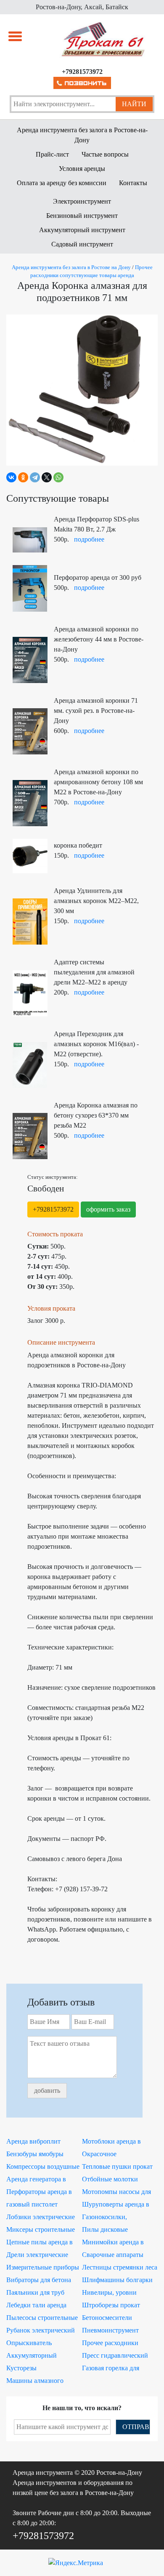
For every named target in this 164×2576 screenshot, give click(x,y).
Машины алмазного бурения (35, 2382)
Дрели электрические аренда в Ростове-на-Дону (44, 2256)
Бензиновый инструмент (82, 216)
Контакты (133, 183)
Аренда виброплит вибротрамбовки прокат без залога (41, 2142)
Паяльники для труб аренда (35, 2293)
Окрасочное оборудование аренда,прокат (102, 2155)
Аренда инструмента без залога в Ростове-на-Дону (82, 135)
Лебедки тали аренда (36, 2305)
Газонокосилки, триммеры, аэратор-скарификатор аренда (113, 2218)
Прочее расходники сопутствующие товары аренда (116, 2344)
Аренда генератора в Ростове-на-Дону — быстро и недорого (36, 2180)
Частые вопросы (105, 154)
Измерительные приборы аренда (43, 2268)
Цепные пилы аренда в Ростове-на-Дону (40, 2243)
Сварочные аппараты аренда (113, 2256)
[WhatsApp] (58, 477)
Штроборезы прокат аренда (111, 2306)
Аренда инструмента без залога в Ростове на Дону (71, 267)
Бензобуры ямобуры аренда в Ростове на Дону (43, 2155)
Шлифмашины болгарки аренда (117, 2281)
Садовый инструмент (82, 244)
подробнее (89, 539)
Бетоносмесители (107, 2318)
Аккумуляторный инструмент (82, 230)
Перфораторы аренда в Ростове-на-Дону (39, 2193)
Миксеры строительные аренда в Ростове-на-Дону (44, 2230)
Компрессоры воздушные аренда (43, 2168)
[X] (47, 477)
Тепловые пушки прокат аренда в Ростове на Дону (119, 2168)
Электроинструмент (82, 201)
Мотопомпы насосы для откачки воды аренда (116, 2193)
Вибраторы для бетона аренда (39, 2281)
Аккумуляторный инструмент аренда (34, 2356)
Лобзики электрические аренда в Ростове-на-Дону (44, 2218)
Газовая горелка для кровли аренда (111, 2369)
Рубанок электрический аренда (41, 2331)
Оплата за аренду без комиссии (62, 183)
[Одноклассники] (23, 477)
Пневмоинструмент (110, 2330)
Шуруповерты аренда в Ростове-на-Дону (116, 2205)
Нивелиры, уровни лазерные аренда (109, 2293)
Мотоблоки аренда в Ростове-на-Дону (111, 2142)
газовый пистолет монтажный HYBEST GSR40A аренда (38, 2205)
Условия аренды (82, 169)
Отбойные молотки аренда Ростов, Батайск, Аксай (116, 2180)
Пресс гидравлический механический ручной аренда (115, 2356)
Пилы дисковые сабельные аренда (107, 2230)
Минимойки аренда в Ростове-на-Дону (113, 2243)
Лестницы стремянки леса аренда (120, 2268)
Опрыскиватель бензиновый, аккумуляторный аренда (41, 2344)
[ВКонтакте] (11, 477)
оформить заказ (108, 1209)
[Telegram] (35, 477)
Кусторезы (21, 2368)
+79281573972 (53, 1209)
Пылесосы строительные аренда (42, 2319)
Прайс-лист (52, 154)
